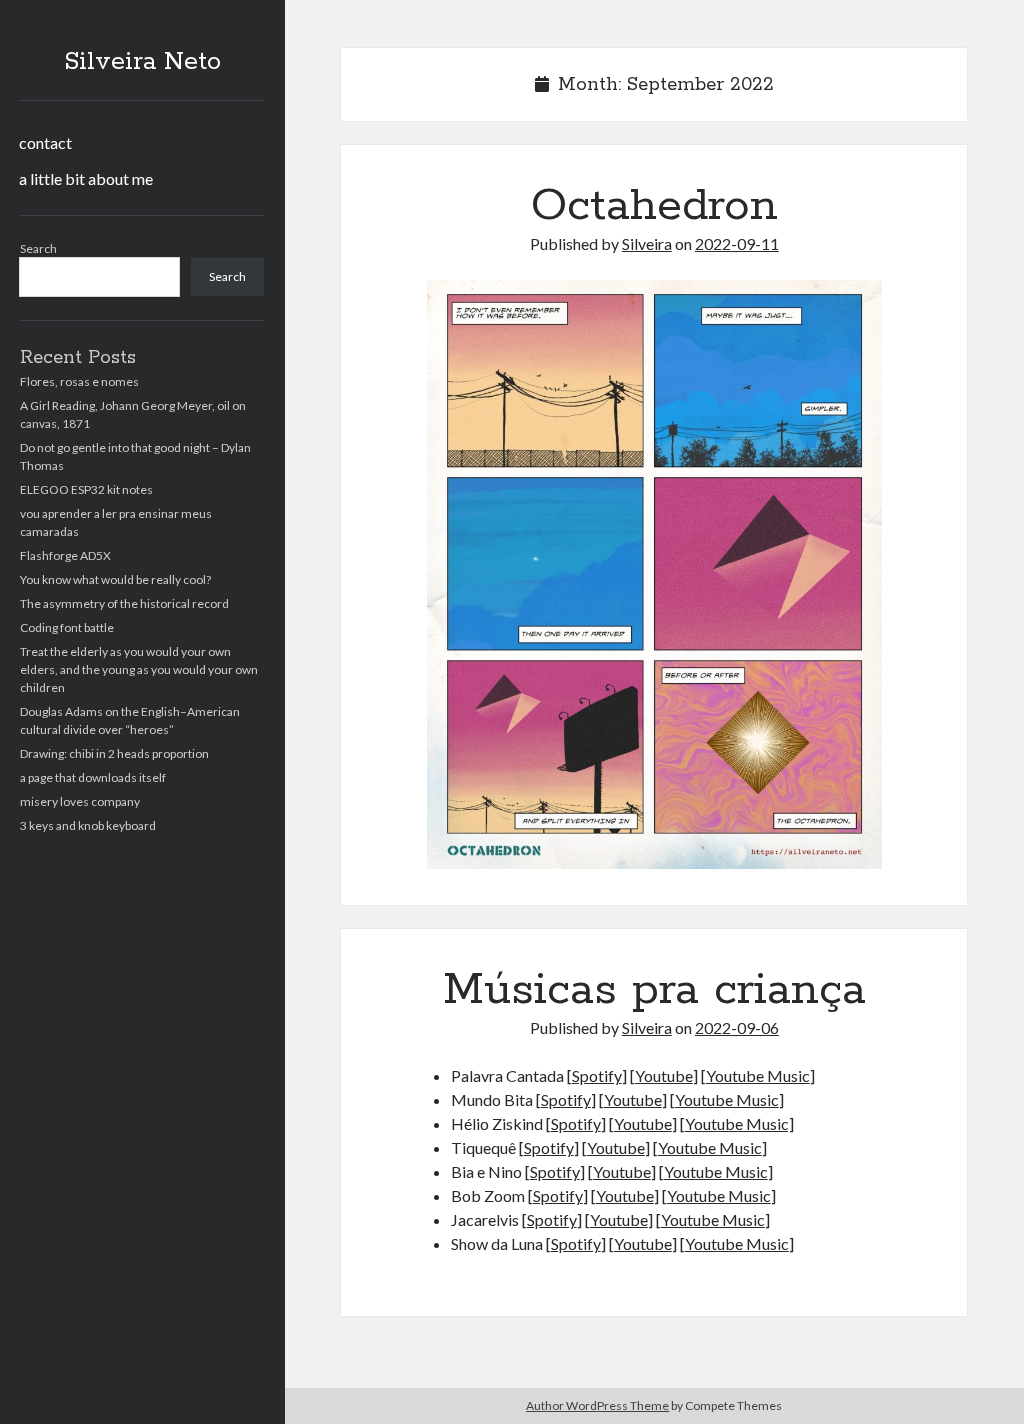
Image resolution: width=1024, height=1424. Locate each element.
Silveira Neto (142, 62)
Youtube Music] (739, 1123)
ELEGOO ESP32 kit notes (86, 489)
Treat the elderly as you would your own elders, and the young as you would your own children (139, 669)
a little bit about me (86, 178)
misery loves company (80, 801)
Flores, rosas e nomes (79, 381)
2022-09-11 (737, 243)
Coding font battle (67, 627)
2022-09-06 (737, 1027)
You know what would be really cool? (115, 579)
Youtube (664, 1075)
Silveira (647, 243)
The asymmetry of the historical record (124, 603)
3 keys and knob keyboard (88, 825)
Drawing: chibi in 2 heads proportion (114, 753)
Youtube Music (758, 1075)
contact (45, 142)
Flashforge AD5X (65, 555)
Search (38, 248)
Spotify (597, 1075)
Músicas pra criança (654, 990)
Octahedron (654, 206)
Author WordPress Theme (597, 1405)
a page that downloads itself (93, 777)
